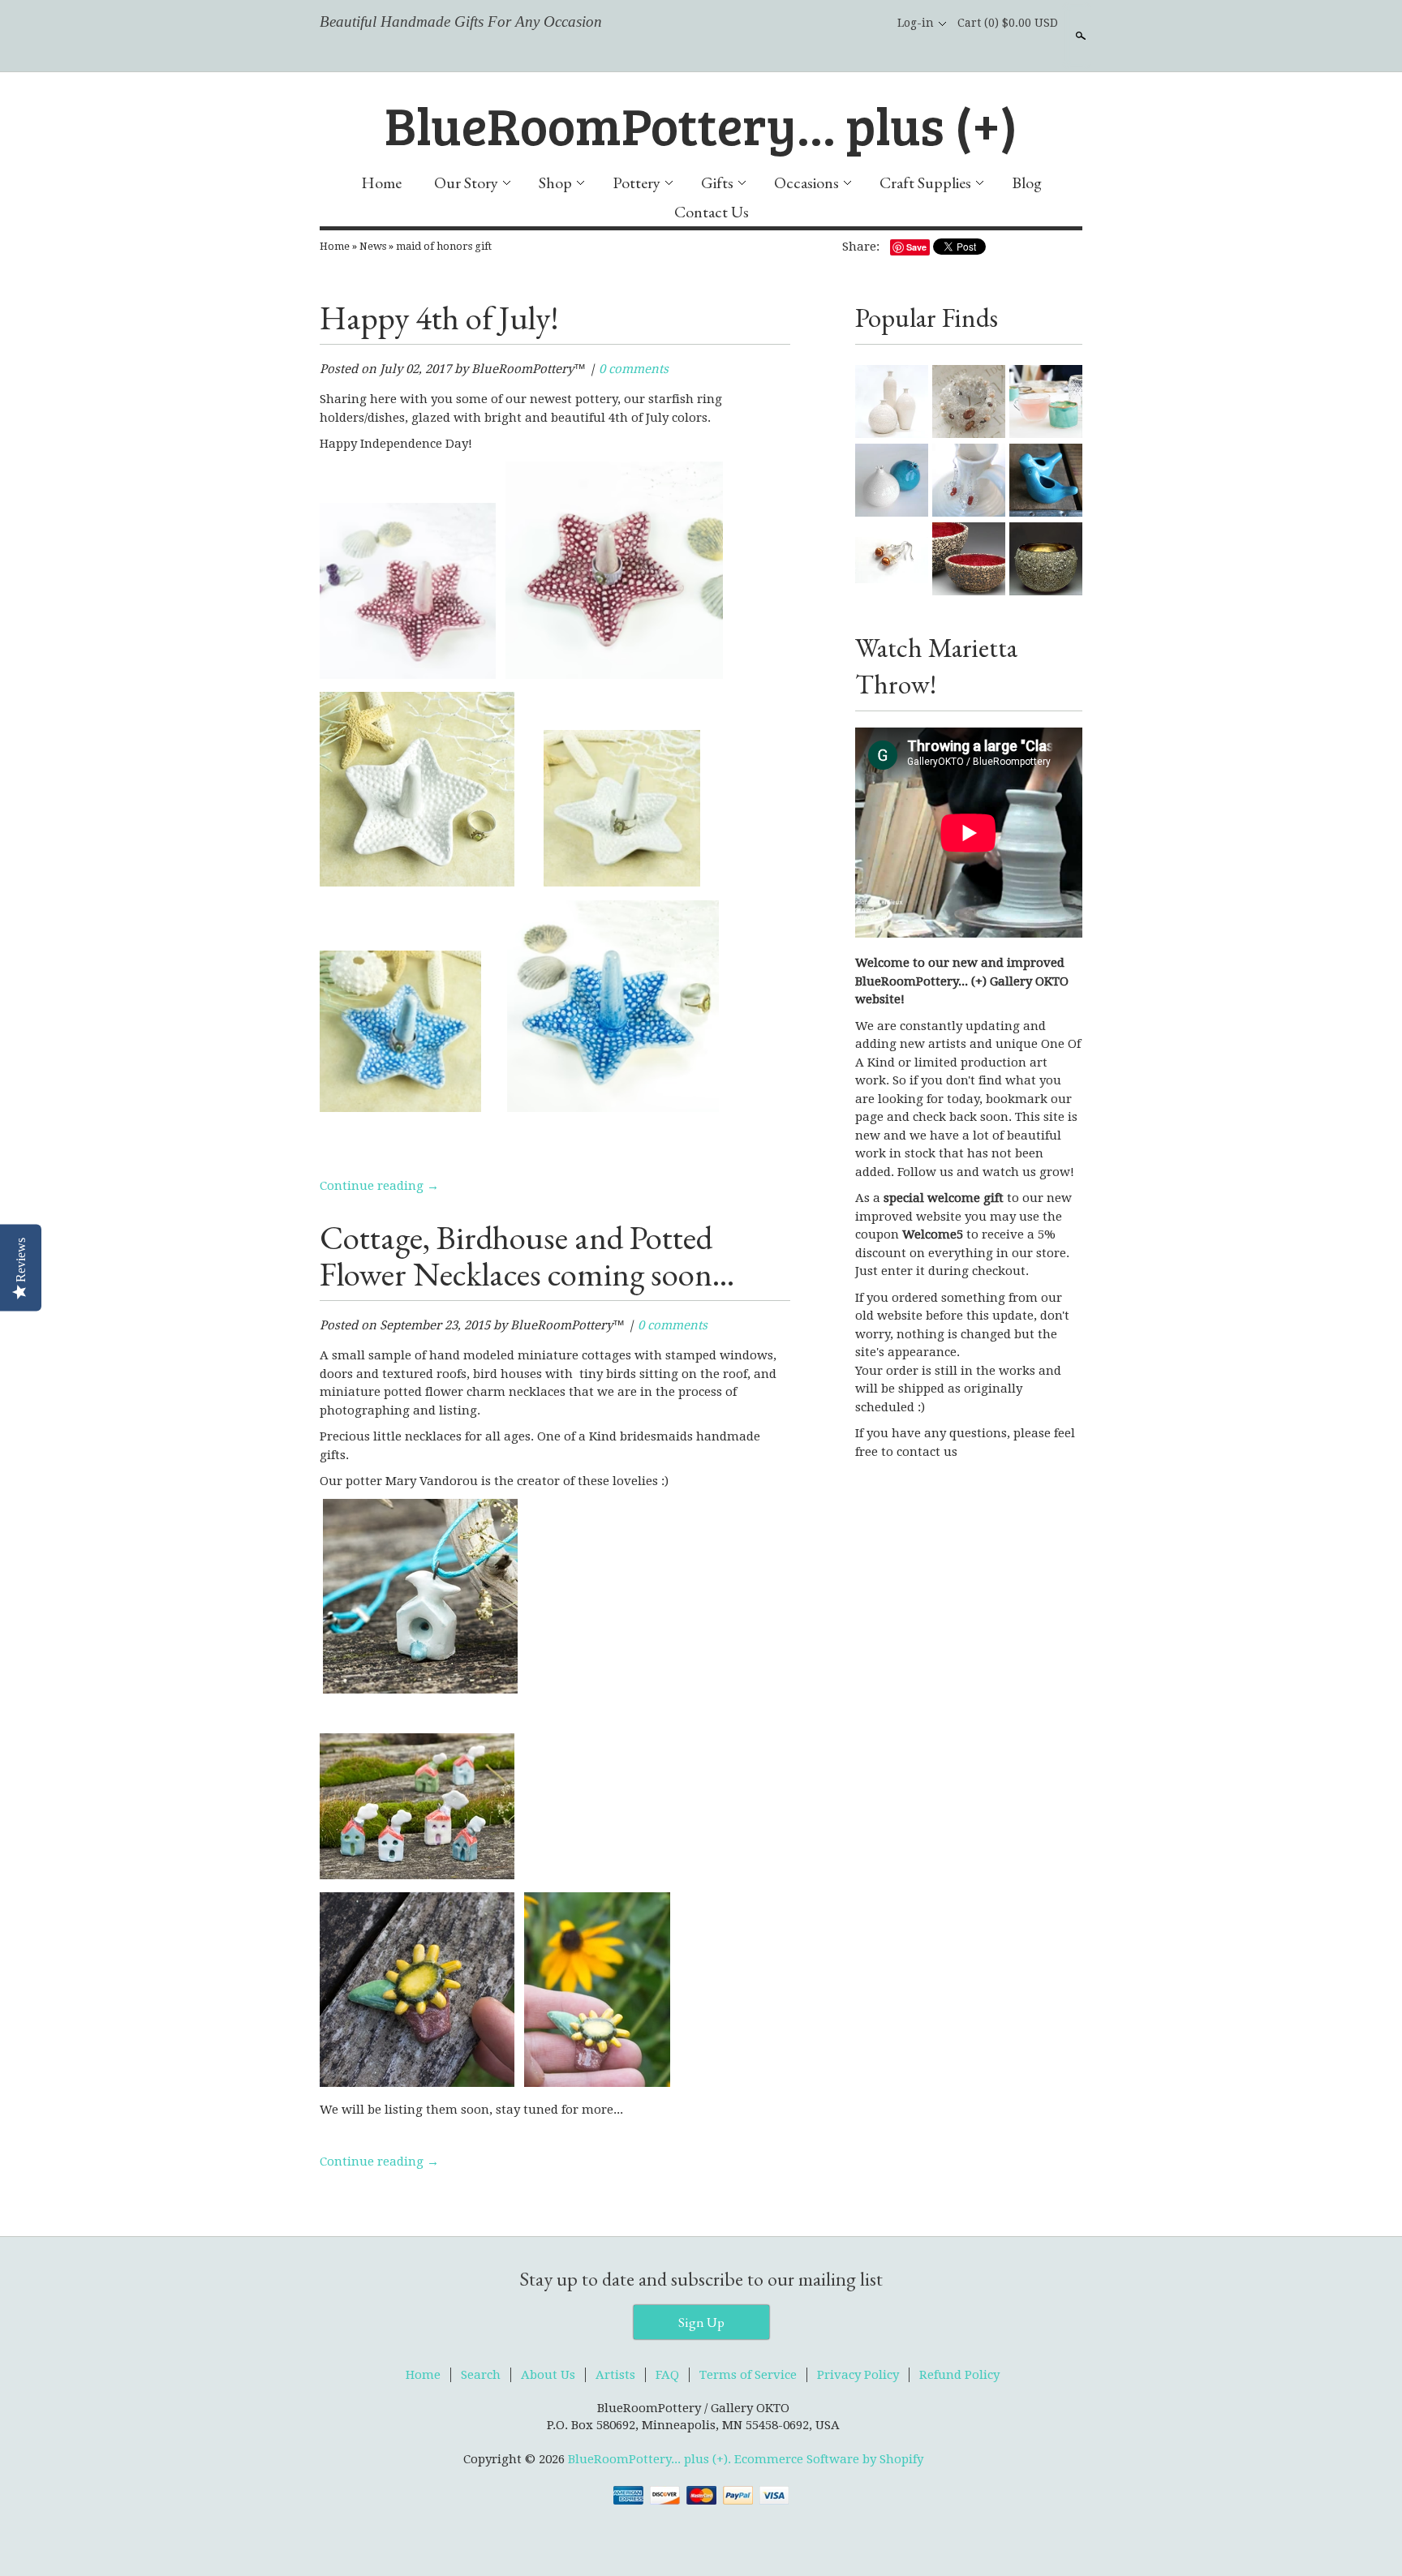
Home (381, 182)
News (373, 246)
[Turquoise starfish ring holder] (400, 1108)
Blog (1027, 182)
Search (1079, 36)
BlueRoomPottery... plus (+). (651, 2459)
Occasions (806, 182)
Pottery (636, 182)
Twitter (845, 23)
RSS (790, 23)
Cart (1008, 23)
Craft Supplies (925, 182)
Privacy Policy (858, 2375)
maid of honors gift (444, 246)
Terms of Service (748, 2375)
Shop (555, 182)
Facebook (818, 23)
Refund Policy (959, 2375)
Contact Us (712, 212)
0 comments (634, 369)
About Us (548, 2375)
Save (916, 247)
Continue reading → (379, 1186)
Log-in (916, 23)
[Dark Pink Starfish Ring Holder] (408, 675)
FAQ (667, 2375)
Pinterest (873, 23)
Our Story (466, 182)
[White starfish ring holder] (417, 883)
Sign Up (701, 2322)
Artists (615, 2375)
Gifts (717, 182)
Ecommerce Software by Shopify (829, 2459)
